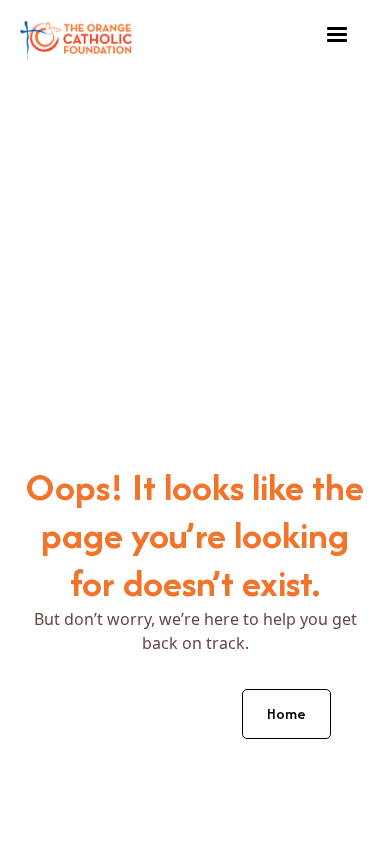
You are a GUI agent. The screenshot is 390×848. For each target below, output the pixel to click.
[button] (337, 35)
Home (286, 713)
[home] (76, 35)
